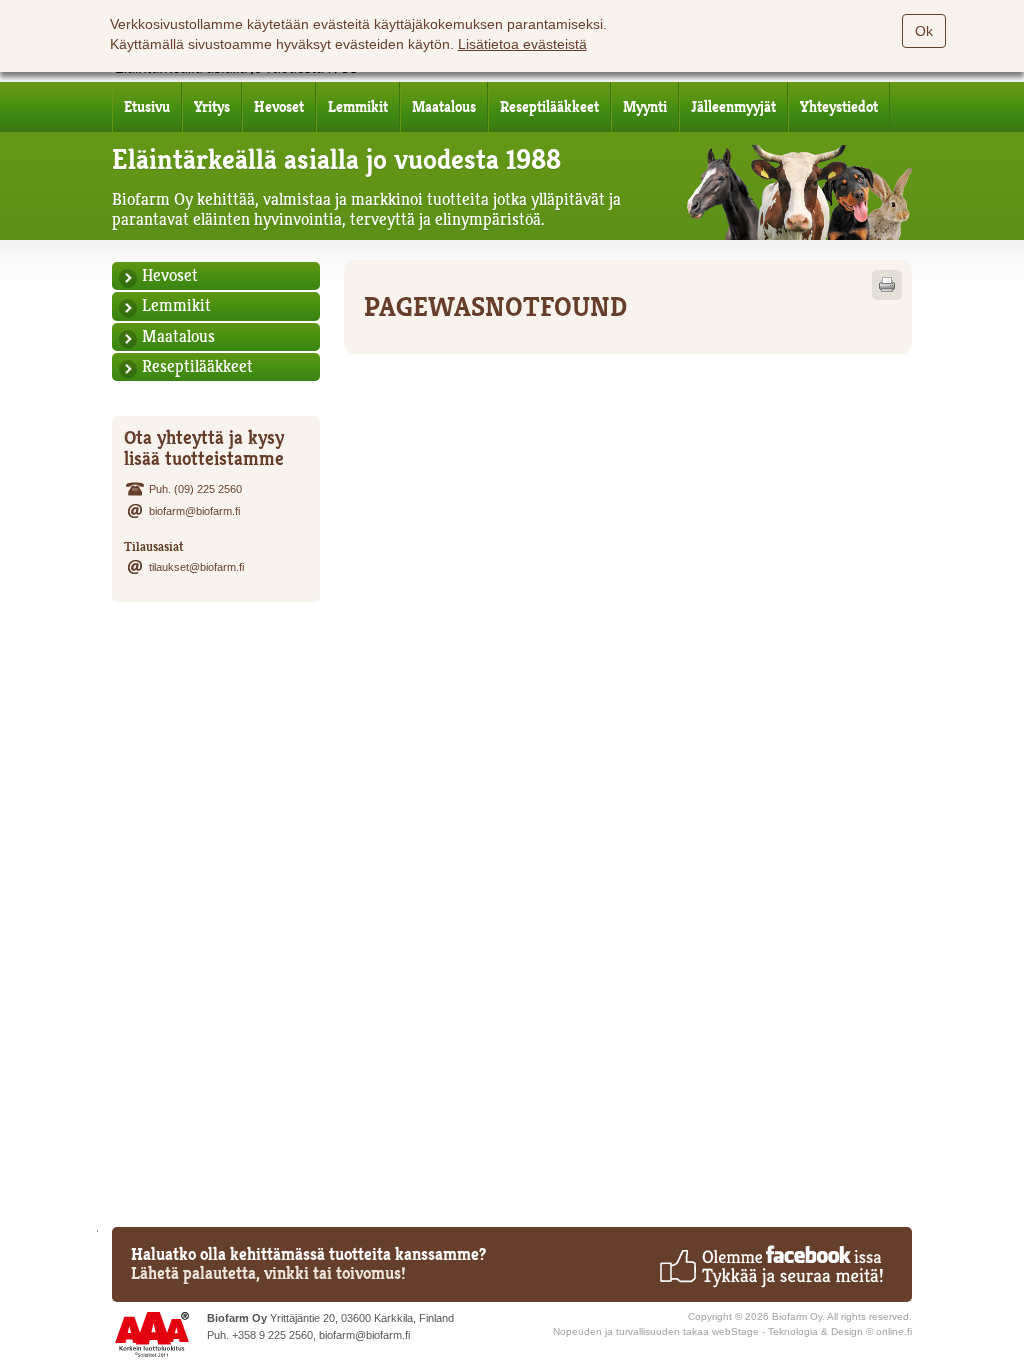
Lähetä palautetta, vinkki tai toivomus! (268, 1273)
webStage (735, 1331)
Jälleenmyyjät (733, 107)
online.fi (894, 1331)
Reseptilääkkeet (549, 107)
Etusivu (147, 107)
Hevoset (279, 107)
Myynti (645, 107)
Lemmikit (358, 107)
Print (887, 285)
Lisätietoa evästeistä (522, 44)
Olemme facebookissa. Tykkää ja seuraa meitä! (770, 1266)
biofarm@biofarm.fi (194, 511)
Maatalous (444, 107)
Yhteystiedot (839, 107)
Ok (924, 31)
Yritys (212, 107)
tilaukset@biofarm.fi (196, 567)
